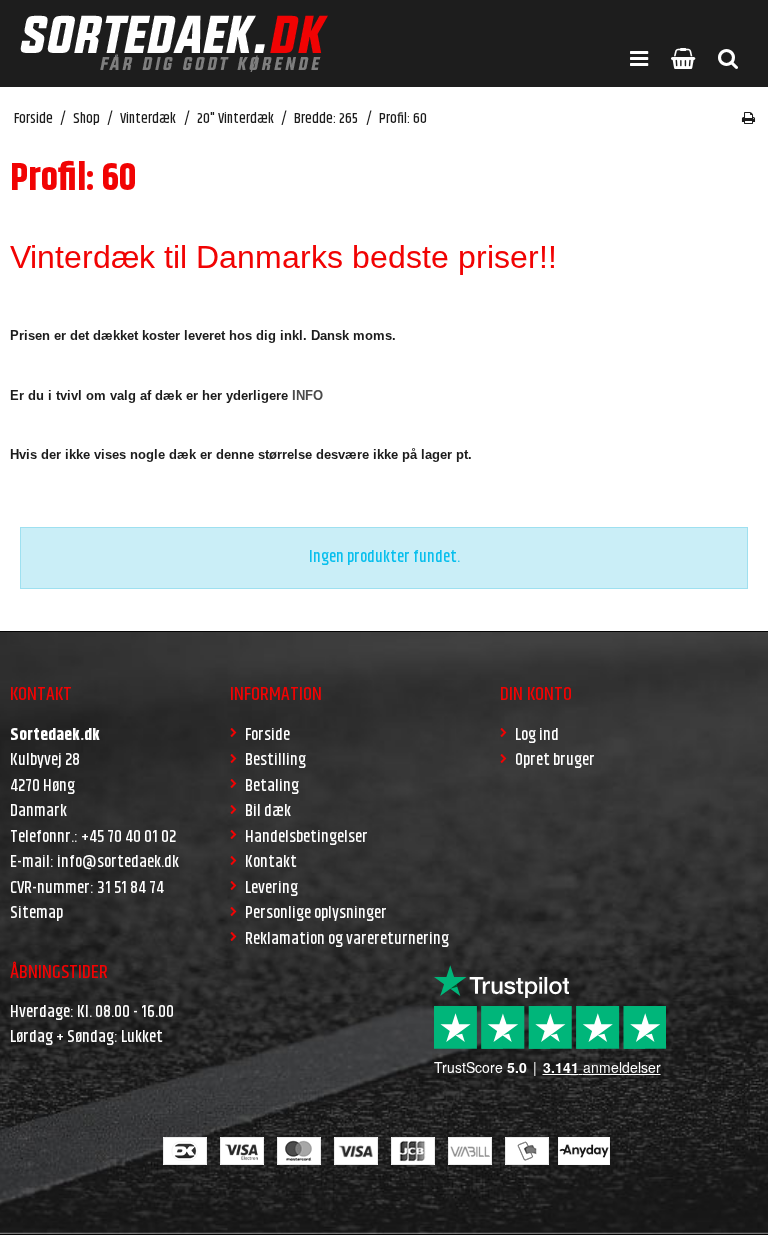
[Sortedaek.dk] (174, 43)
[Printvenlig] (748, 119)
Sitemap (36, 913)
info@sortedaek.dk (118, 862)
